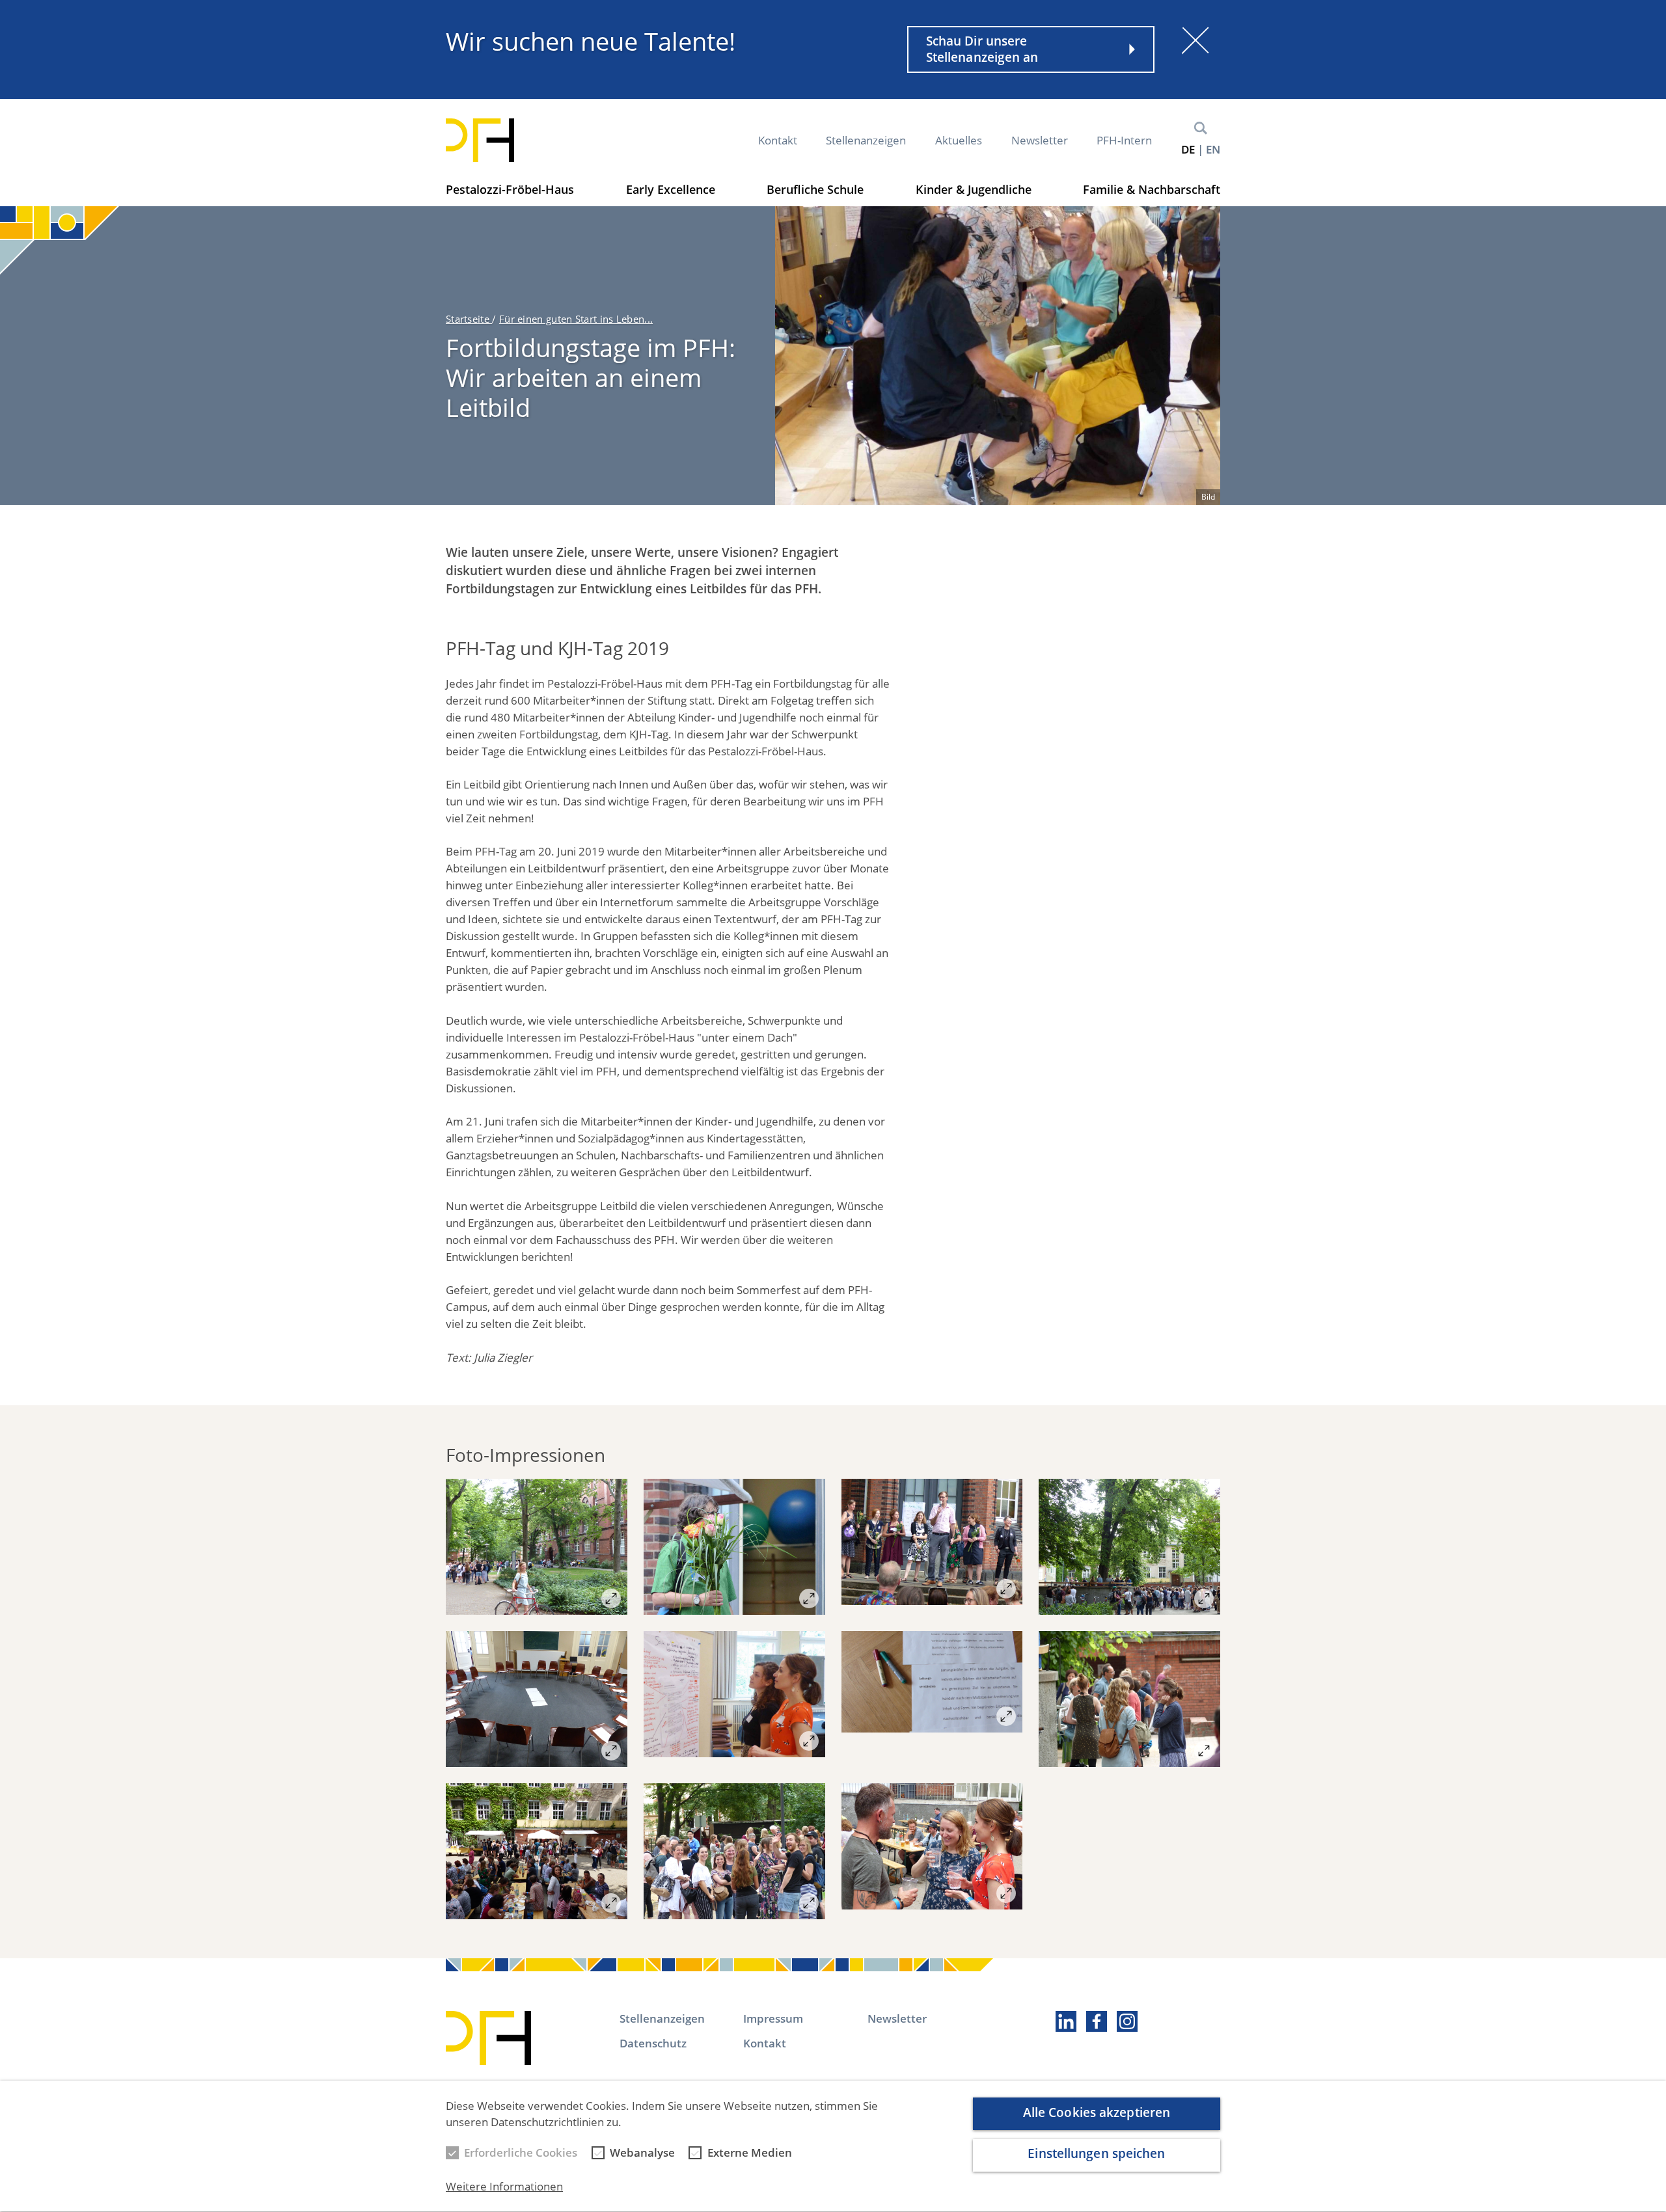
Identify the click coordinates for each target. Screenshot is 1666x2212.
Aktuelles (959, 140)
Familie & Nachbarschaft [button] (1152, 189)
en (1213, 149)
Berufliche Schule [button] (815, 189)
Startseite (469, 319)
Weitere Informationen (504, 2187)
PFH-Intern (1124, 140)
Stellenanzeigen (866, 140)
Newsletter (1040, 140)
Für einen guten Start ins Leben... (576, 319)
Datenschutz (653, 2043)
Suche (1201, 128)
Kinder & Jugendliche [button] (974, 189)
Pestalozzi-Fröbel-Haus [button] (510, 189)
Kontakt (778, 140)
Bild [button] (1208, 497)
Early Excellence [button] (671, 189)
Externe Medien (750, 2153)
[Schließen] (1195, 40)
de (1188, 149)
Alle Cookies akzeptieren (1097, 2112)
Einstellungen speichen (1096, 2154)
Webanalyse (642, 2153)
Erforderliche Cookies (521, 2153)
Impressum (773, 2018)
